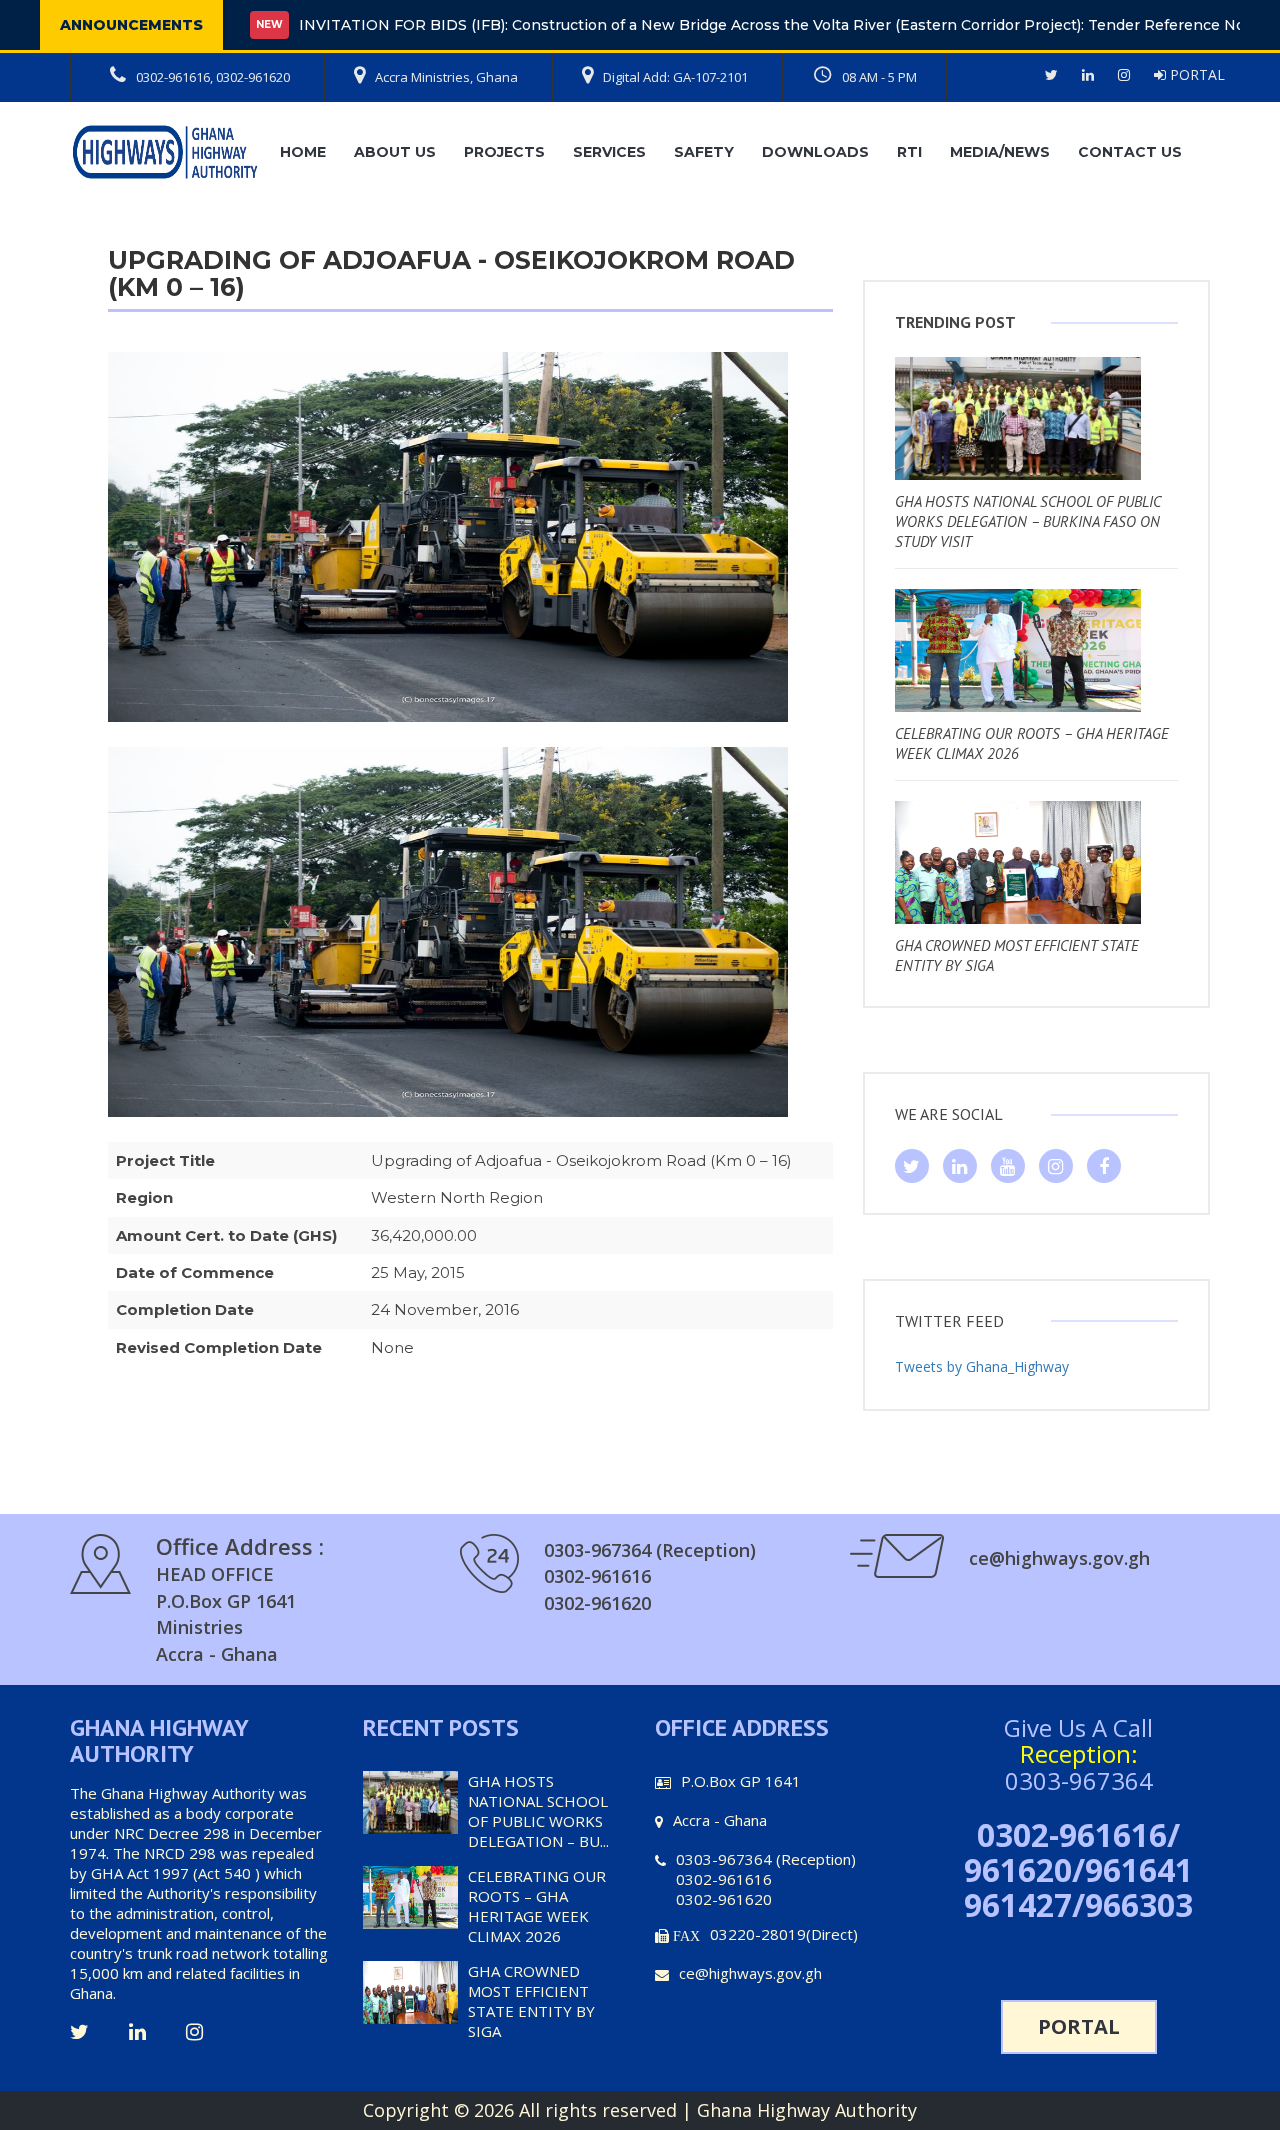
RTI (909, 152)
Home (303, 152)
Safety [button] (704, 152)
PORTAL (1195, 74)
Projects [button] (504, 152)
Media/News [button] (1000, 152)
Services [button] (609, 152)
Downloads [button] (815, 152)
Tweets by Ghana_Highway (982, 1366)
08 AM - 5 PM (879, 77)
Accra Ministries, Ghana (446, 77)
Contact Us (1130, 152)
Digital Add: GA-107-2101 (675, 77)
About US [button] (395, 152)
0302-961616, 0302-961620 (213, 77)
